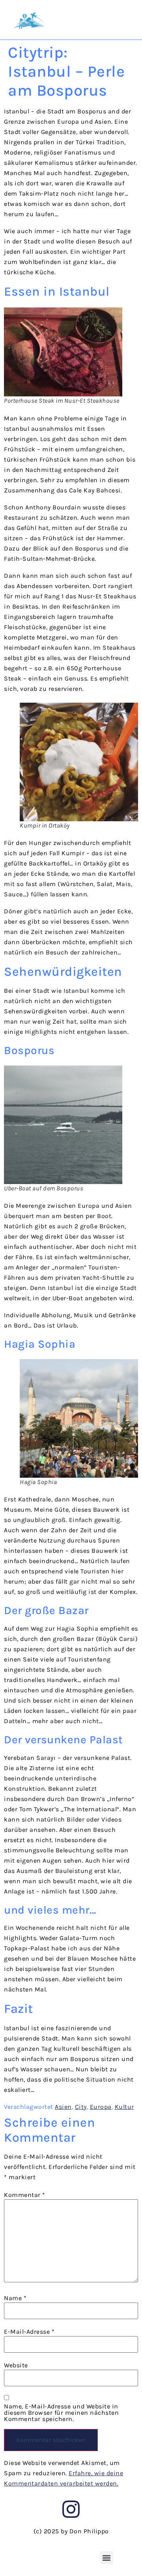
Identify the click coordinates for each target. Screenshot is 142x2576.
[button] (107, 2558)
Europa (101, 2107)
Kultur (124, 2107)
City (81, 2107)
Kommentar (25, 2195)
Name (15, 2298)
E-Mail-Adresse (29, 2332)
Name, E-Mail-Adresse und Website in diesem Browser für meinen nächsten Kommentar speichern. (61, 2413)
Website (16, 2365)
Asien (63, 2107)
